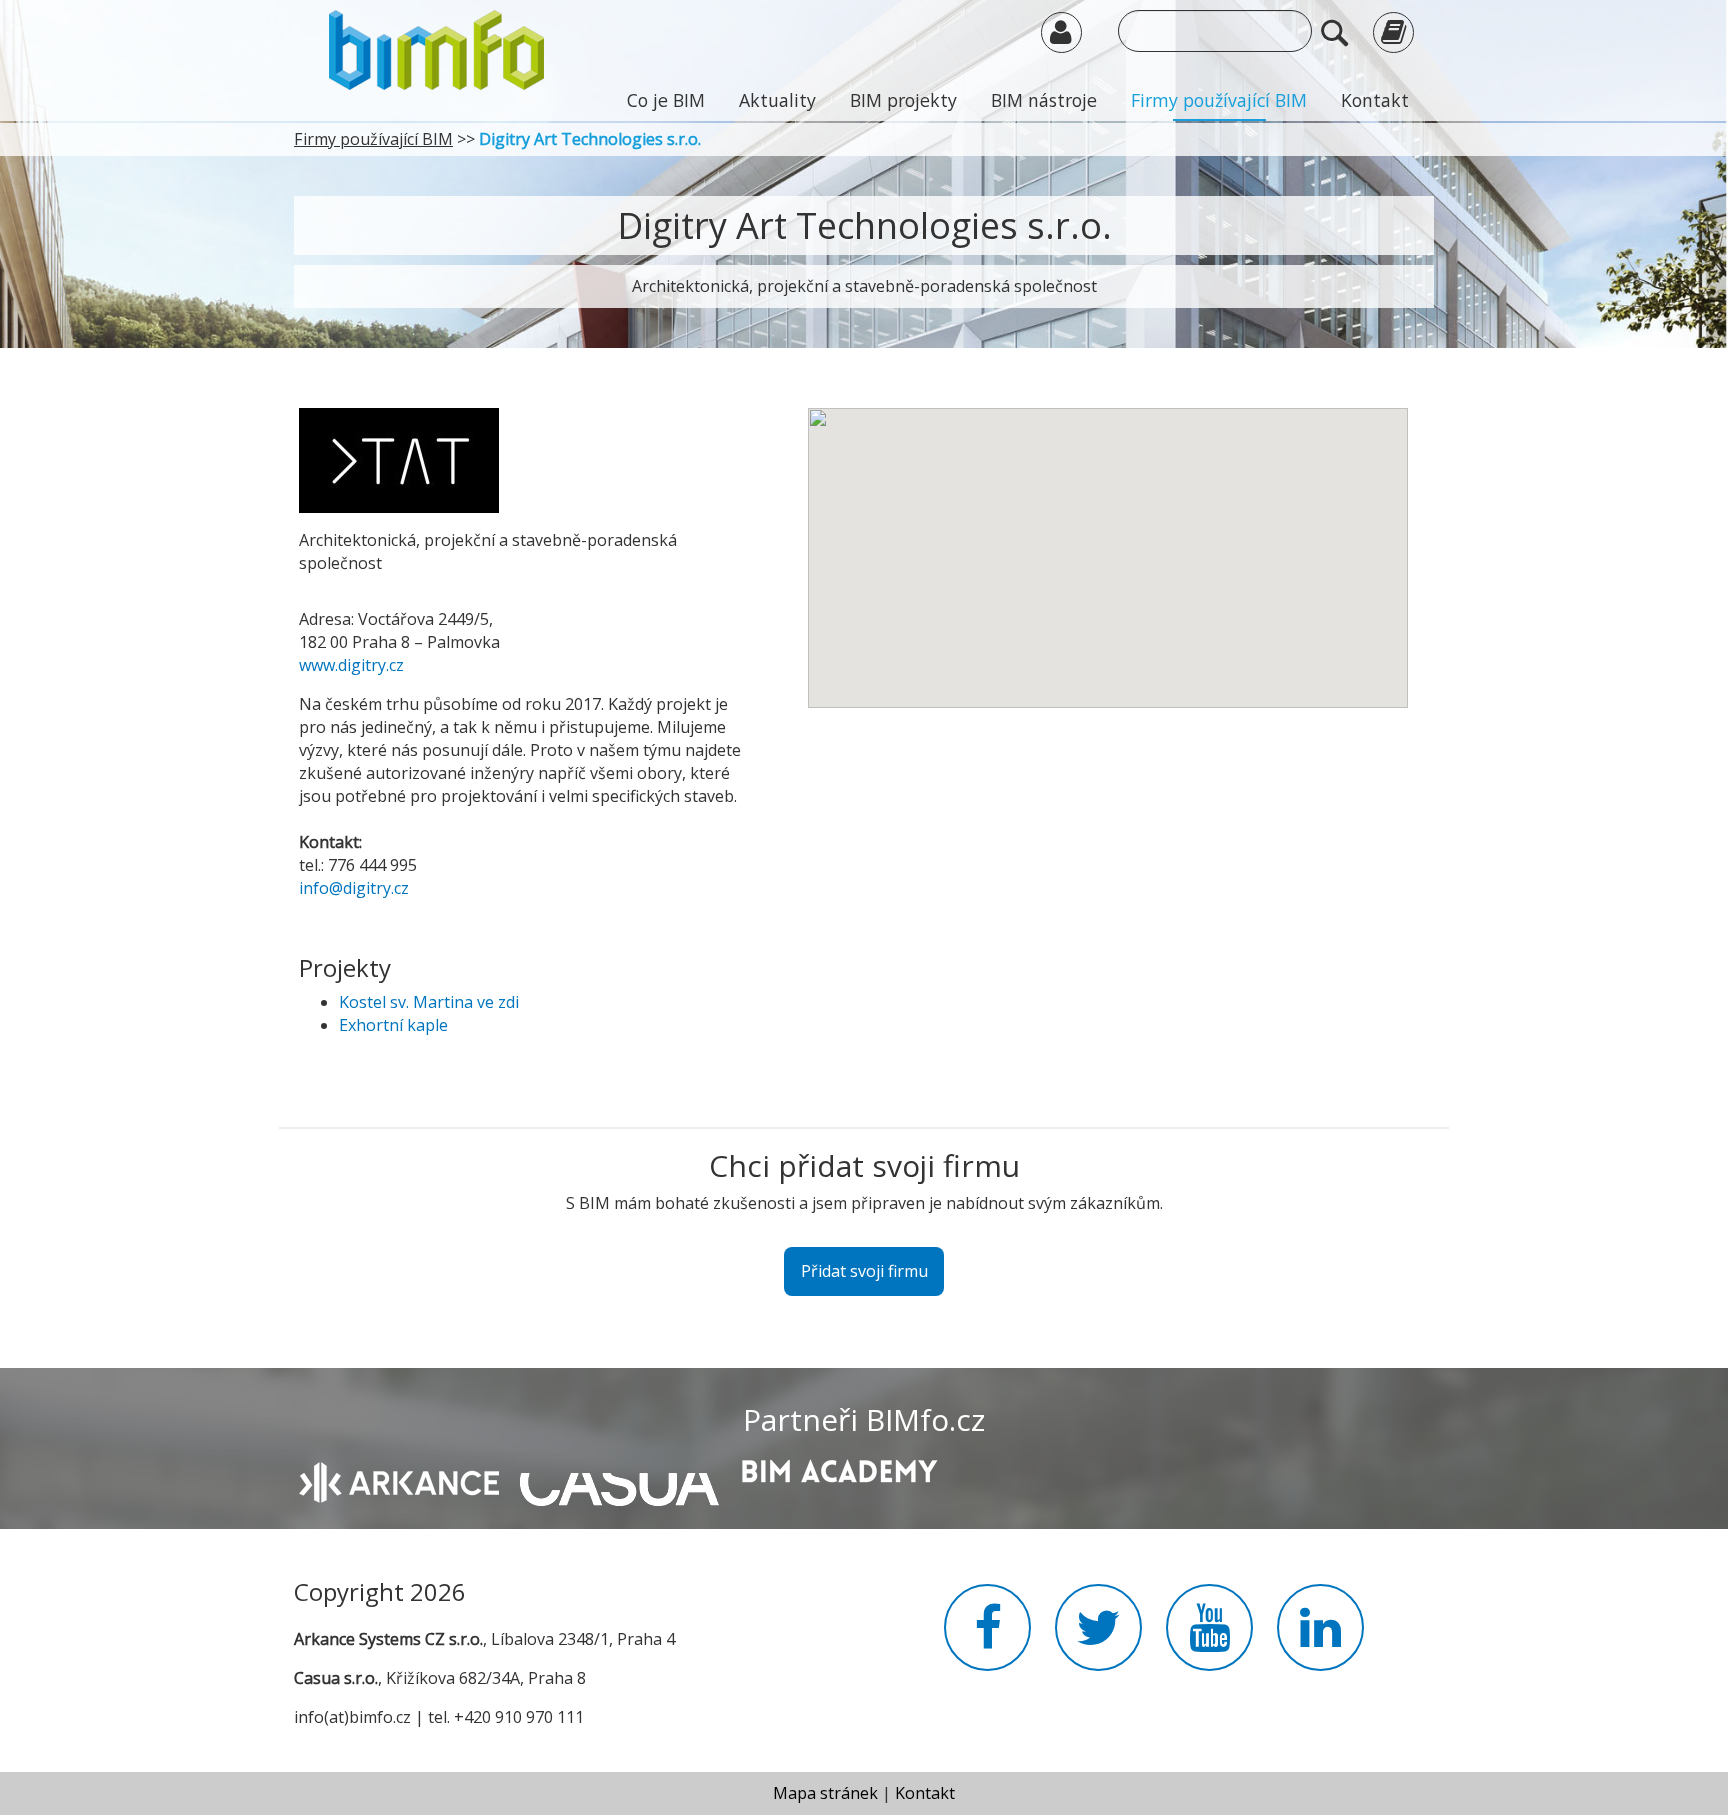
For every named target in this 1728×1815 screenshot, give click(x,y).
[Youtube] (1209, 1639)
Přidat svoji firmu (864, 1271)
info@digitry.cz (354, 888)
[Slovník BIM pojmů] (1393, 31)
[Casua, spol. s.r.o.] (619, 1479)
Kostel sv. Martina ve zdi (429, 1002)
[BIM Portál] (436, 48)
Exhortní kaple (393, 1025)
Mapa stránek (825, 1793)
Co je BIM (666, 100)
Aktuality (777, 100)
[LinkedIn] (1320, 1639)
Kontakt (1375, 100)
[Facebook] (987, 1639)
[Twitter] (1098, 1639)
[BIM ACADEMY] (839, 1469)
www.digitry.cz (351, 665)
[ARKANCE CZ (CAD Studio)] (399, 1481)
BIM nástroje (1044, 100)
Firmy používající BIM (1219, 100)
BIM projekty (903, 100)
